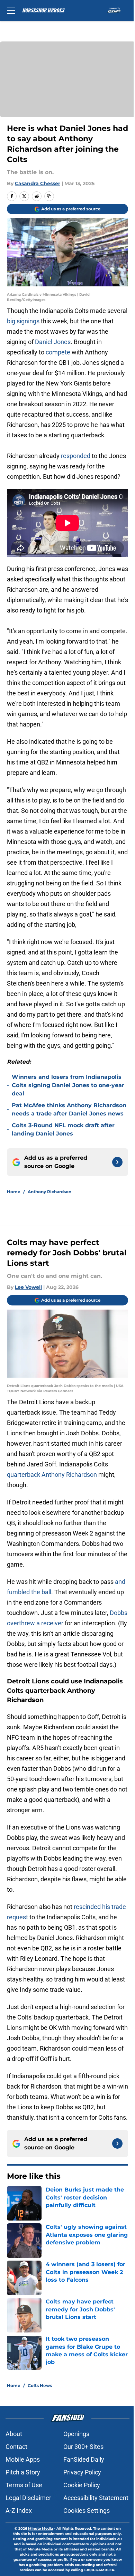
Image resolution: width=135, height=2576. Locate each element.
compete (58, 352)
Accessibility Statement (96, 2498)
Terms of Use (24, 2485)
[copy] (49, 196)
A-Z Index (19, 2511)
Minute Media (40, 2529)
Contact (16, 2447)
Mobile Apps (23, 2459)
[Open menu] (11, 10)
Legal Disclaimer (28, 2498)
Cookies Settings (87, 2511)
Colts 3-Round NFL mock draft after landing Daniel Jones (63, 1129)
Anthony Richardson (49, 1192)
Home (14, 1192)
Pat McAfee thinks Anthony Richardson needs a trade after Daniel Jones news (69, 1109)
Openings (76, 2434)
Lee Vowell (28, 1287)
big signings (23, 321)
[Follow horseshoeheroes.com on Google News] (117, 1162)
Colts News (40, 2385)
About (14, 2434)
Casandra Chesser (38, 183)
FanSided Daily (84, 2459)
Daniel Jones (53, 342)
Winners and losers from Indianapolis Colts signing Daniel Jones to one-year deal (68, 1085)
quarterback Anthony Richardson (52, 1475)
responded (76, 456)
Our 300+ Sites (83, 2447)
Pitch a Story (23, 2472)
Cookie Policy (82, 2485)
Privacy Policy (82, 2472)
